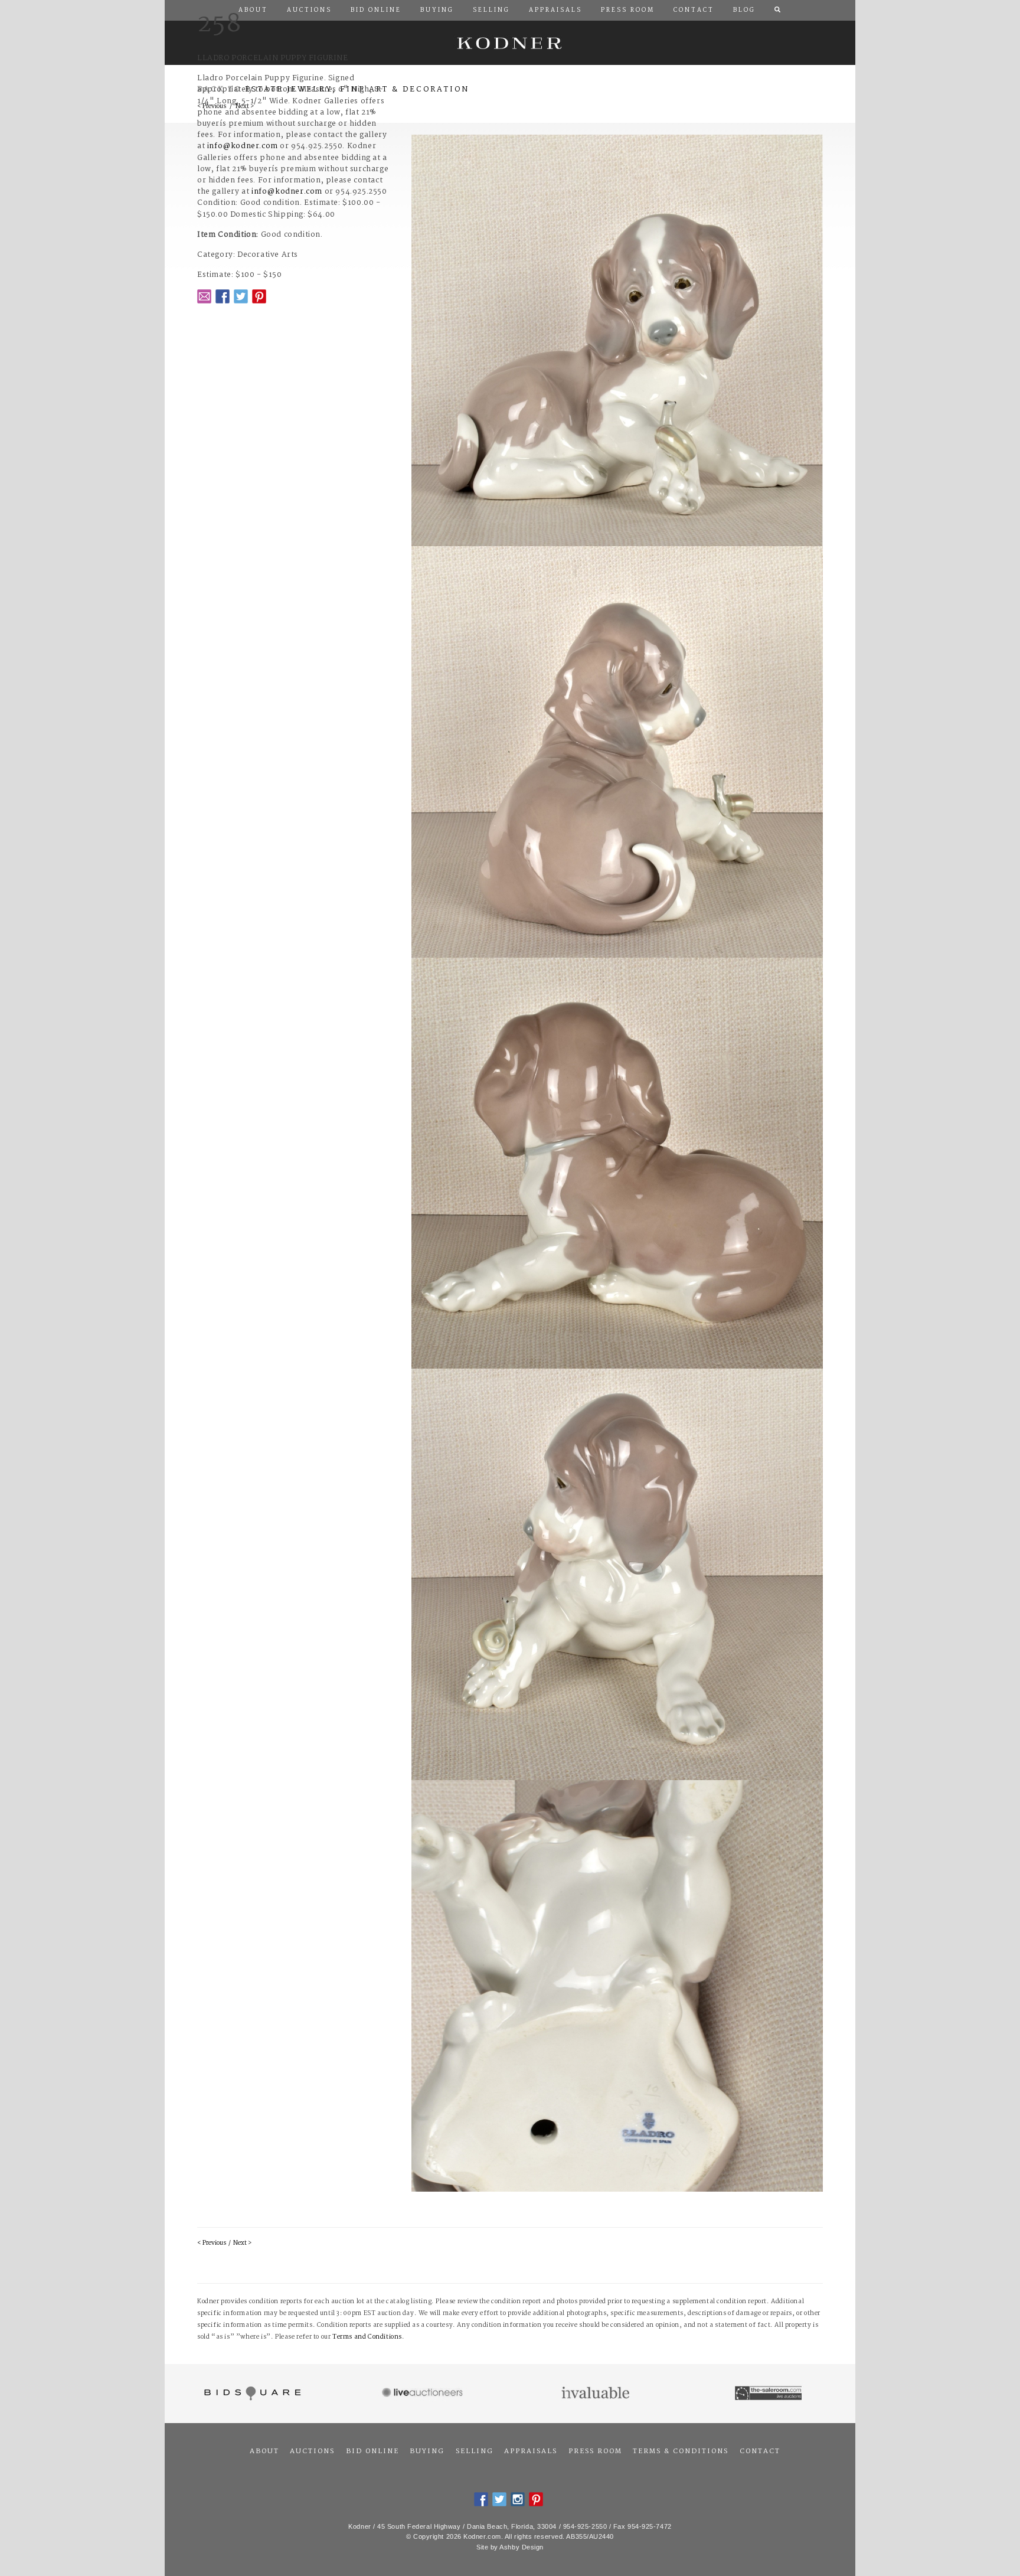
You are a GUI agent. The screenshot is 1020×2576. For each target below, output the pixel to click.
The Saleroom (769, 2394)
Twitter (241, 296)
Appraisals (531, 2451)
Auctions (312, 2451)
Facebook (223, 296)
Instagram (518, 2499)
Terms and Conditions (367, 2337)
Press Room (595, 2451)
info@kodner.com (243, 146)
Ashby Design (522, 2547)
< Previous (212, 2243)
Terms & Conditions (681, 2451)
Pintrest (259, 296)
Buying (427, 2451)
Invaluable (596, 2394)
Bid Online (372, 2451)
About (264, 2451)
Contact (760, 2451)
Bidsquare (251, 2394)
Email (204, 296)
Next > (242, 2243)
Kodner (510, 43)
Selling (475, 2451)
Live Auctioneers (424, 2394)
